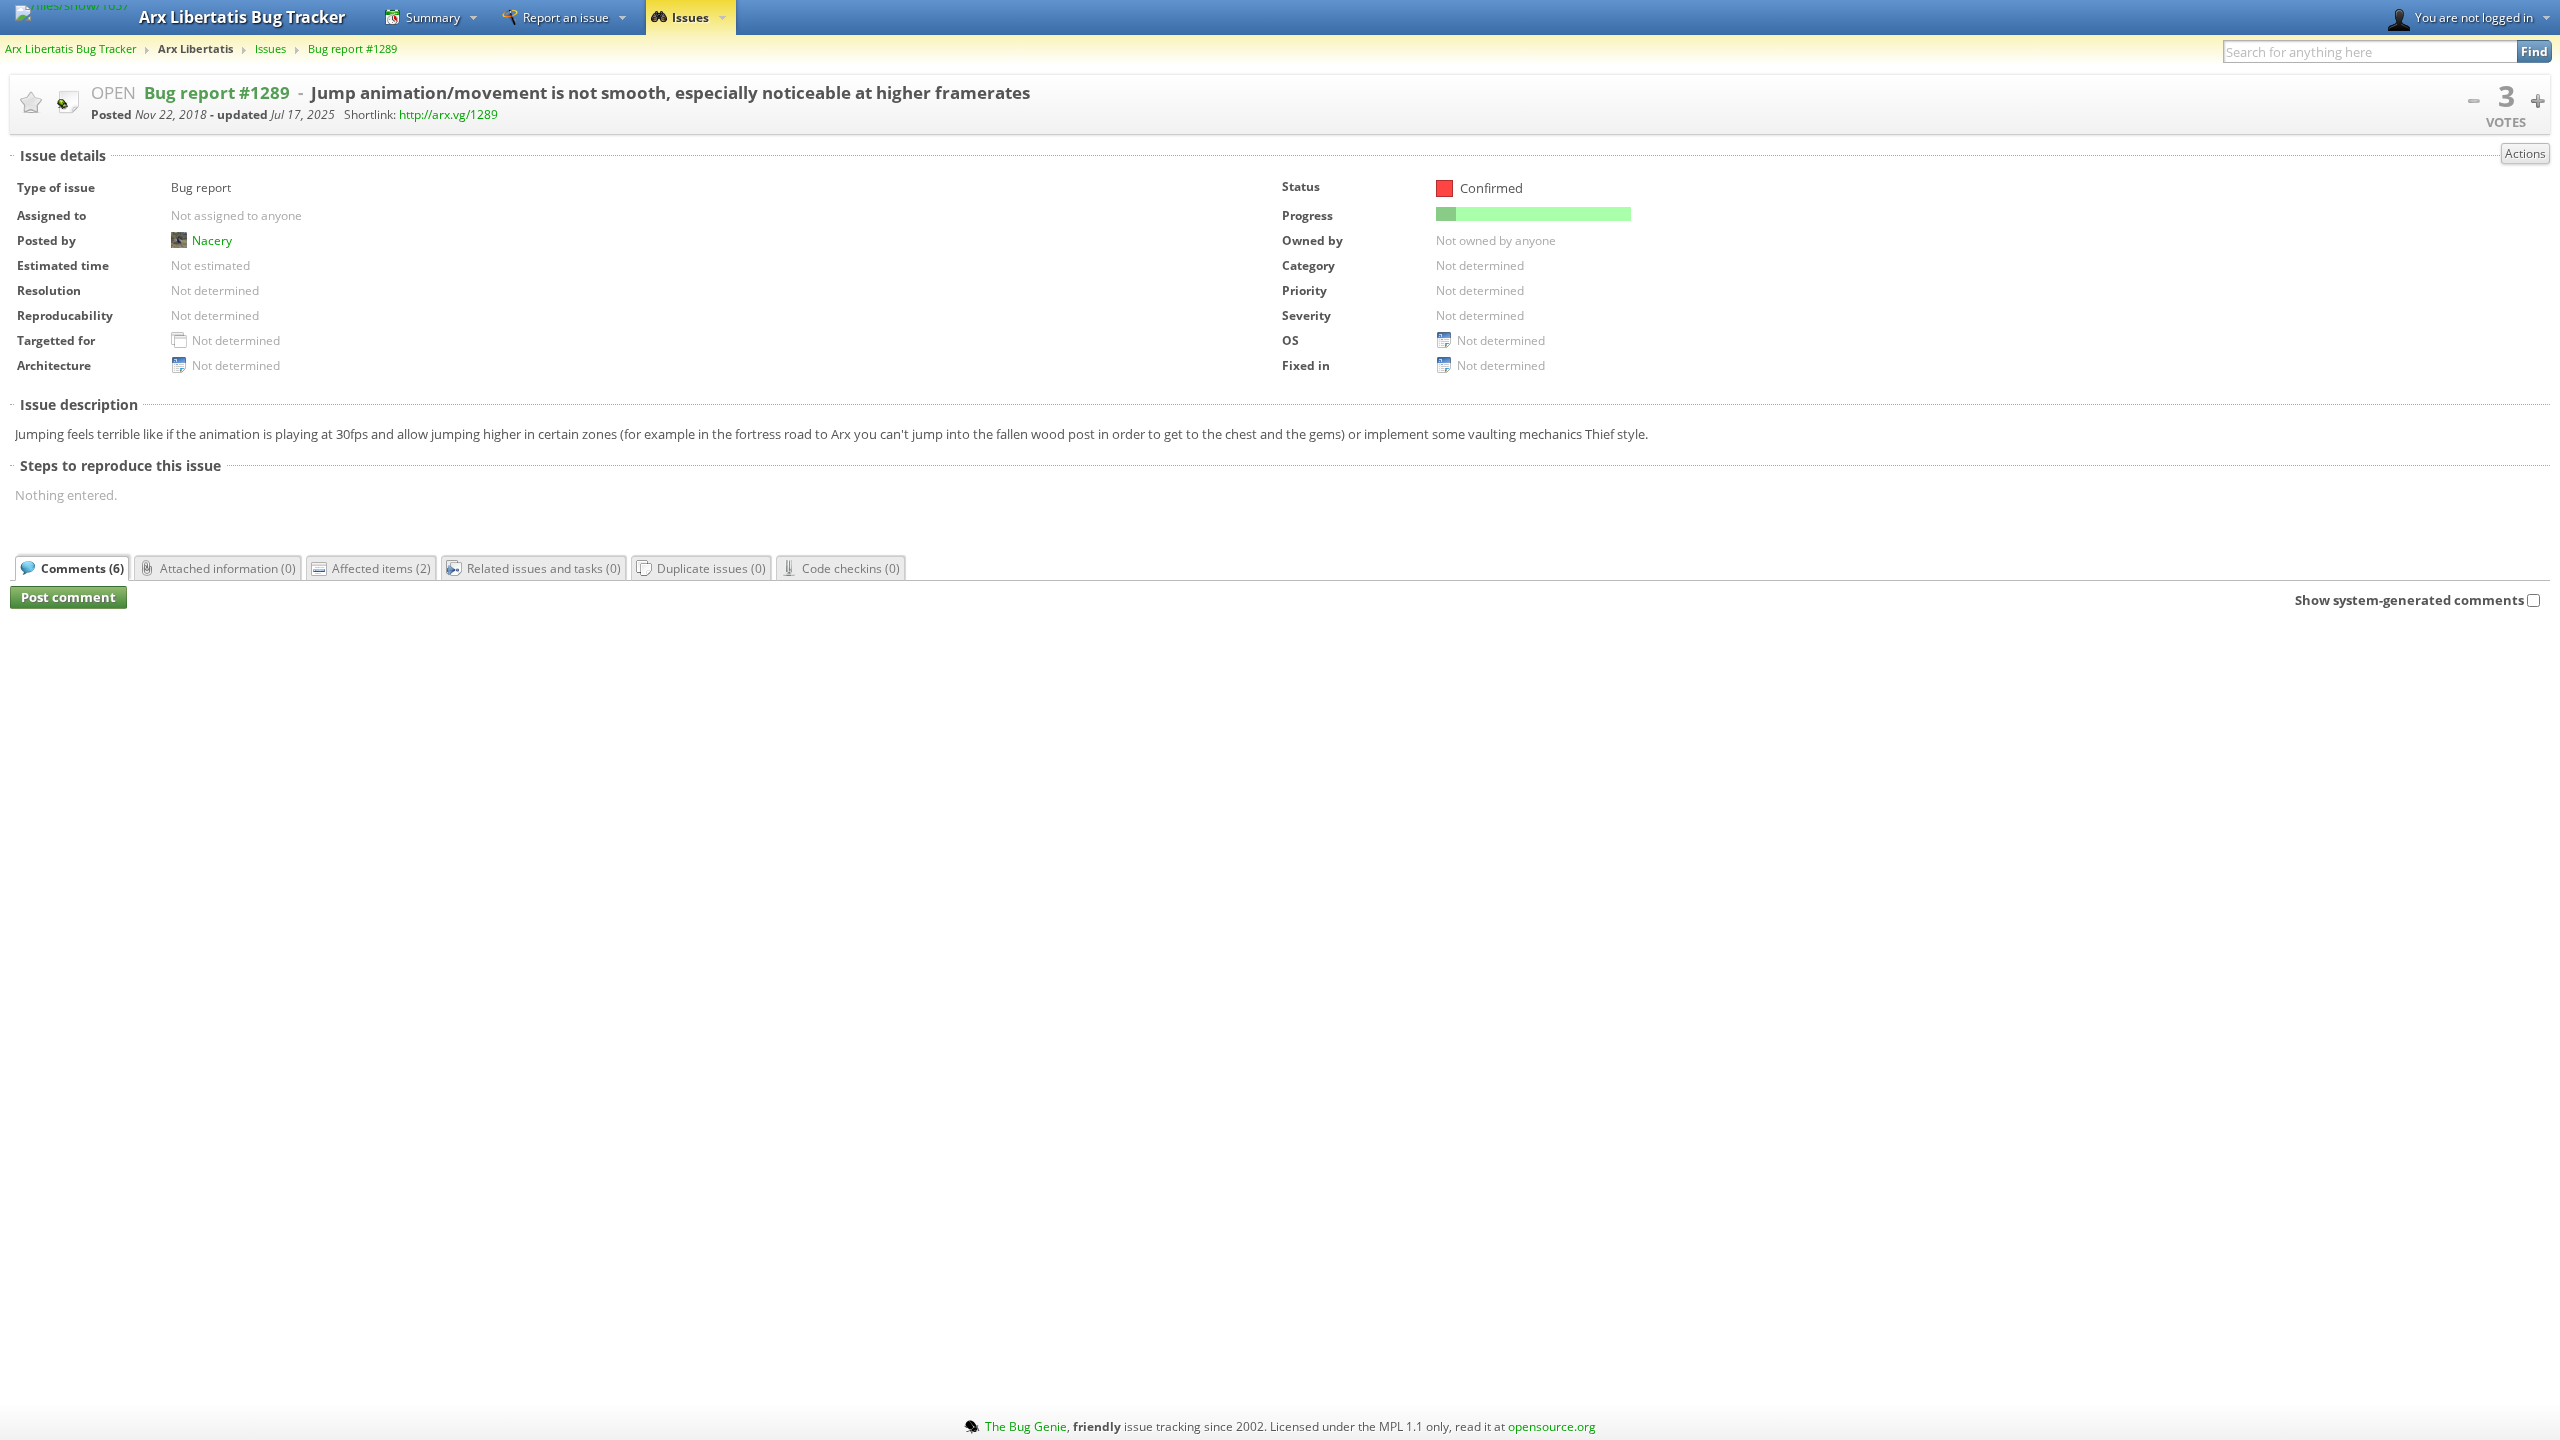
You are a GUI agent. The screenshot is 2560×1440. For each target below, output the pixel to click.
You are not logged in (2474, 17)
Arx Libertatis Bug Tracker (70, 49)
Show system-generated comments (2409, 600)
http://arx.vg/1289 (448, 114)
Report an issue (566, 17)
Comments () (82, 568)
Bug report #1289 (352, 49)
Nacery (212, 240)
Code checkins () (851, 568)
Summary (433, 17)
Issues (690, 17)
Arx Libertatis (195, 49)
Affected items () (381, 568)
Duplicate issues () (711, 568)
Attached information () (228, 568)
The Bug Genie (1026, 1426)
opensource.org (1552, 1426)
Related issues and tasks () (544, 568)
